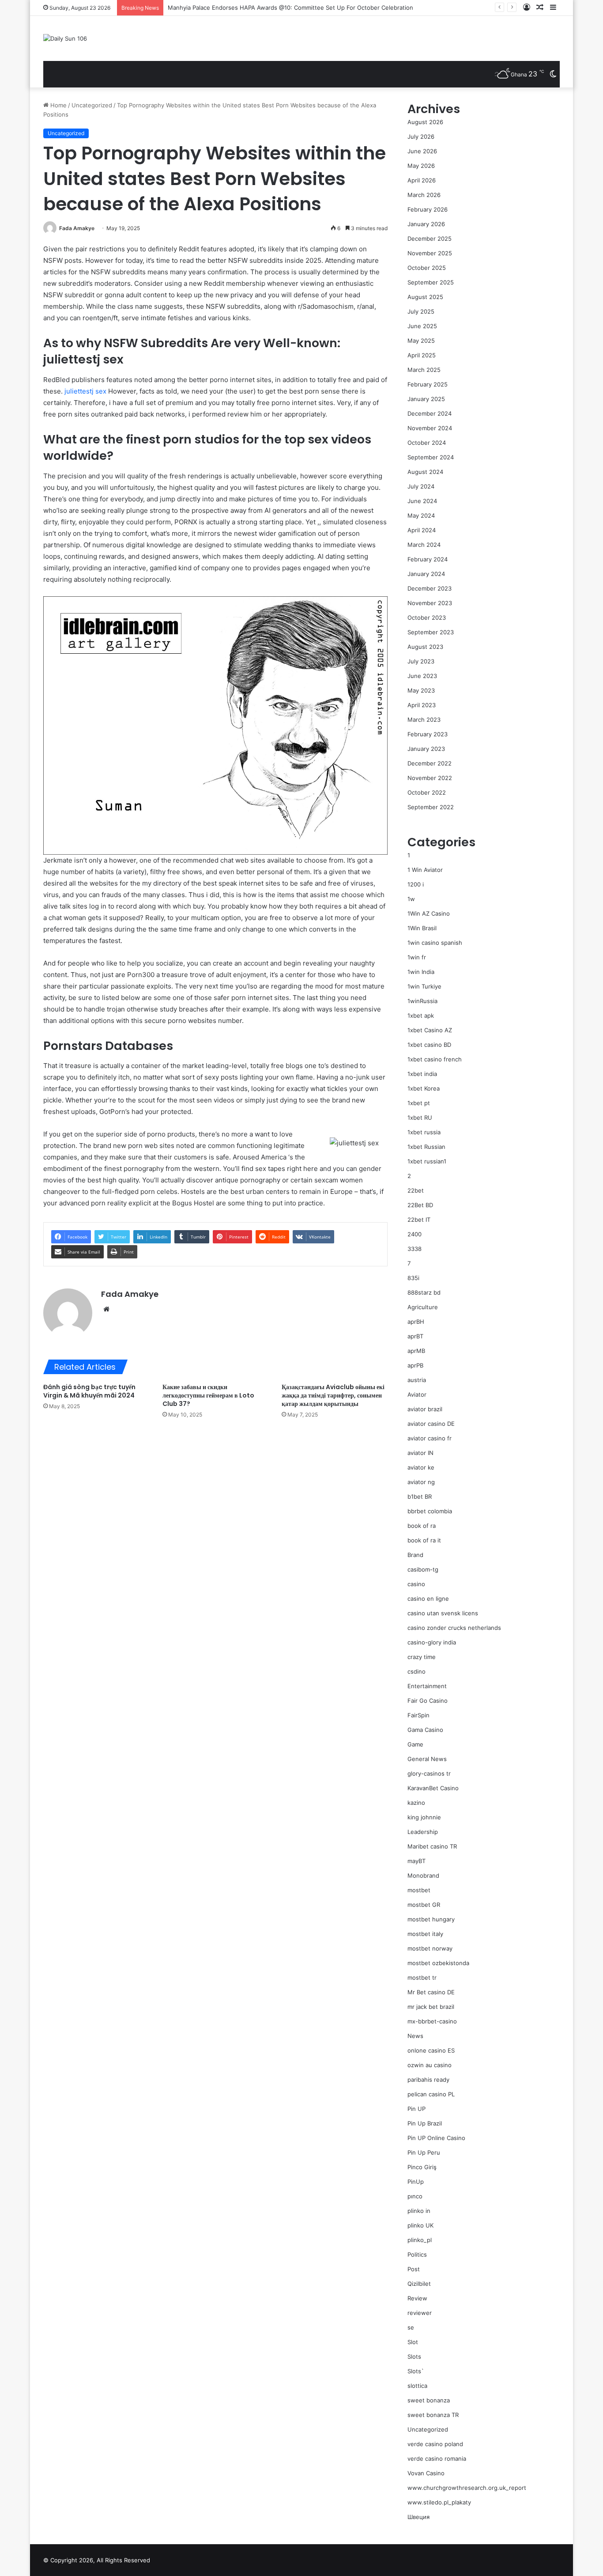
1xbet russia (424, 1132)
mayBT (416, 1861)
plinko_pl (420, 2240)
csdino (416, 1671)
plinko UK (420, 2225)
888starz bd (424, 1292)
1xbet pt (419, 1103)
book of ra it (424, 1540)
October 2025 (427, 268)
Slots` (416, 2371)
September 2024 (431, 457)
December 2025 (430, 239)
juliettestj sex (85, 391)
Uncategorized (92, 105)
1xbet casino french (435, 1059)
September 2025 (431, 282)
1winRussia (422, 1001)
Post (414, 2269)
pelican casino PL (431, 2094)
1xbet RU (420, 1118)
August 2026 (425, 122)
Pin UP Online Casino (436, 2138)
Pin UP (416, 2109)
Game (415, 1744)
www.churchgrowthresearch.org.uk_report (467, 2488)
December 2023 (430, 588)
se (411, 2327)
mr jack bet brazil (431, 2007)
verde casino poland (435, 2444)
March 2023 (424, 720)
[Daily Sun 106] (65, 38)
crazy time (422, 1657)
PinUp (416, 2182)
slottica (417, 2386)
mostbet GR (424, 1905)
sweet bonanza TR (433, 2415)
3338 (415, 1249)
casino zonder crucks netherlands (454, 1628)
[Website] (106, 1309)
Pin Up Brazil (425, 2123)
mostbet (419, 1890)
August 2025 (425, 297)
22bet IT (419, 1220)
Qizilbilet (419, 2284)
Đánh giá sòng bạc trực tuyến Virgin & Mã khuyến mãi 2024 (89, 1391)
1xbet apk (421, 1015)
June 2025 (422, 326)
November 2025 (430, 253)
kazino (416, 1803)
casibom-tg (423, 1569)
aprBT (415, 1336)
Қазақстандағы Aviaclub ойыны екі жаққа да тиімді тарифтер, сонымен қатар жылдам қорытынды (333, 1395)
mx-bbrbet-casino (432, 2021)
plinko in (419, 2211)
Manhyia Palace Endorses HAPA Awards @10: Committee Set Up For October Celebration (290, 8)
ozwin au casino (430, 2065)
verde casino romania (437, 2459)
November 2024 (430, 428)
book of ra (422, 1526)
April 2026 (422, 180)
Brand (415, 1555)
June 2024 (422, 501)
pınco (415, 2196)
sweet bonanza (429, 2400)
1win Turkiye (424, 986)
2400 (415, 1234)
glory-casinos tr (429, 1773)
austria (417, 1380)
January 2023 (426, 749)
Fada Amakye (77, 228)
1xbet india (422, 1074)
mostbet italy (425, 1934)
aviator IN (420, 1453)
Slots (414, 2356)
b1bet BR (420, 1496)
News (415, 2036)
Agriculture (423, 1307)
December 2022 (430, 763)
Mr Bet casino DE (431, 1992)
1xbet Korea (424, 1088)
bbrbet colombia (430, 1511)
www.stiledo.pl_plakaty (439, 2502)
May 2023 (421, 690)
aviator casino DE (431, 1424)
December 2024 (430, 413)
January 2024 (426, 574)
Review (417, 2298)
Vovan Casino (426, 2473)
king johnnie (424, 1817)
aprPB (415, 1365)
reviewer (420, 2313)
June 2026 (422, 151)
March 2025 (424, 370)
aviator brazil (425, 1409)
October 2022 (427, 792)
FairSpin (418, 1715)
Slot (413, 2342)
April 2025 (422, 355)
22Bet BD (420, 1205)
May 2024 (421, 515)
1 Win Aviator (425, 870)
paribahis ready (428, 2080)
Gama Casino (425, 1730)
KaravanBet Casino (433, 1788)
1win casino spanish (435, 943)
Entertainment (427, 1686)
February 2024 (428, 559)
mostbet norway (430, 1948)
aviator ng (421, 1482)
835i (413, 1278)
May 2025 (421, 341)
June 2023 (422, 676)
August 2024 (425, 472)
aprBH (416, 1322)
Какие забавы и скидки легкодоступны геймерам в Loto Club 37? (208, 1395)
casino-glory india (432, 1642)
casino (416, 1584)
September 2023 (431, 632)
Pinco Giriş (422, 2167)
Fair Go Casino (428, 1701)
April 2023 (422, 705)
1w (411, 899)
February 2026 (428, 209)
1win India (421, 972)
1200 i (416, 884)
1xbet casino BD (429, 1045)
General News (427, 1759)
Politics (417, 2254)
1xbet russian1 (427, 1161)
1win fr (417, 957)
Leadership (423, 1832)
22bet (416, 1190)
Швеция (418, 2517)
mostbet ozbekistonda (438, 1963)
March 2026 (424, 195)
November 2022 (430, 778)
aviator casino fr (430, 1438)
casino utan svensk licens (443, 1613)
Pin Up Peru (424, 2152)
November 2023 (430, 603)
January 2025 (426, 399)
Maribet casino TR (432, 1846)
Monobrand (423, 1875)
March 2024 (424, 545)
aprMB (416, 1351)
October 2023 (427, 617)
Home (58, 105)
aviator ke (421, 1467)
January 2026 (426, 224)
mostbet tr (422, 1977)
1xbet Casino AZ (430, 1030)
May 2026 (421, 166)
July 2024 (421, 486)
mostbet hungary (431, 1919)
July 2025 (421, 311)
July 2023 (421, 661)
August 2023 (425, 647)
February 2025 (428, 384)
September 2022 (431, 807)
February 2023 (428, 734)
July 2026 (421, 136)
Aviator (417, 1394)
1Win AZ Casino (429, 913)
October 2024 (427, 443)
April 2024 (422, 530)
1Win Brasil (422, 928)
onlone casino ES (431, 2050)
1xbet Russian (426, 1147)
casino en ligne (428, 1599)
